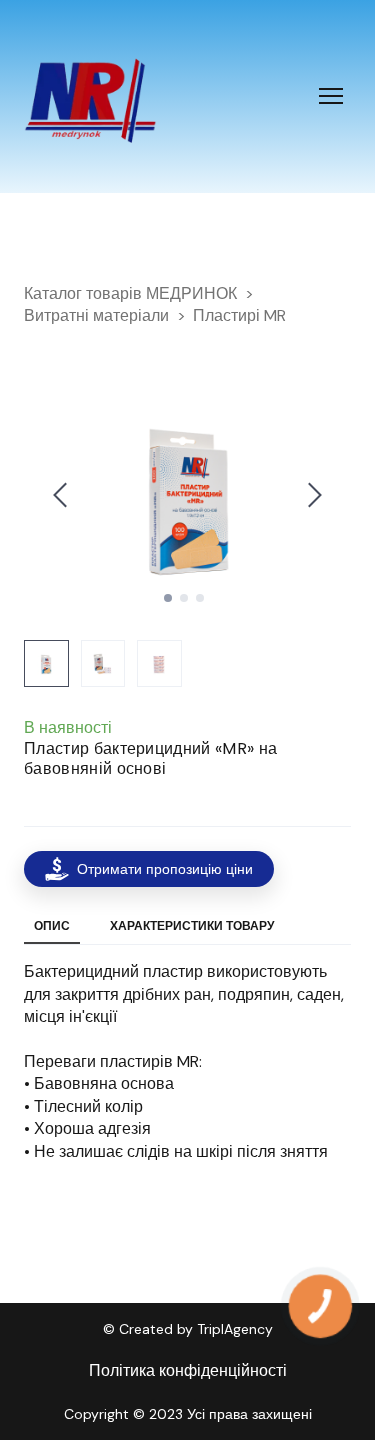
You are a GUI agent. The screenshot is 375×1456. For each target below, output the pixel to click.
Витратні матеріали (96, 315)
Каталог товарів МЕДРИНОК (130, 293)
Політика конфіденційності (188, 1370)
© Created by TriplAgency (188, 1329)
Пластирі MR (239, 315)
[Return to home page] (90, 96)
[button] (149, 869)
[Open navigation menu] (331, 96)
